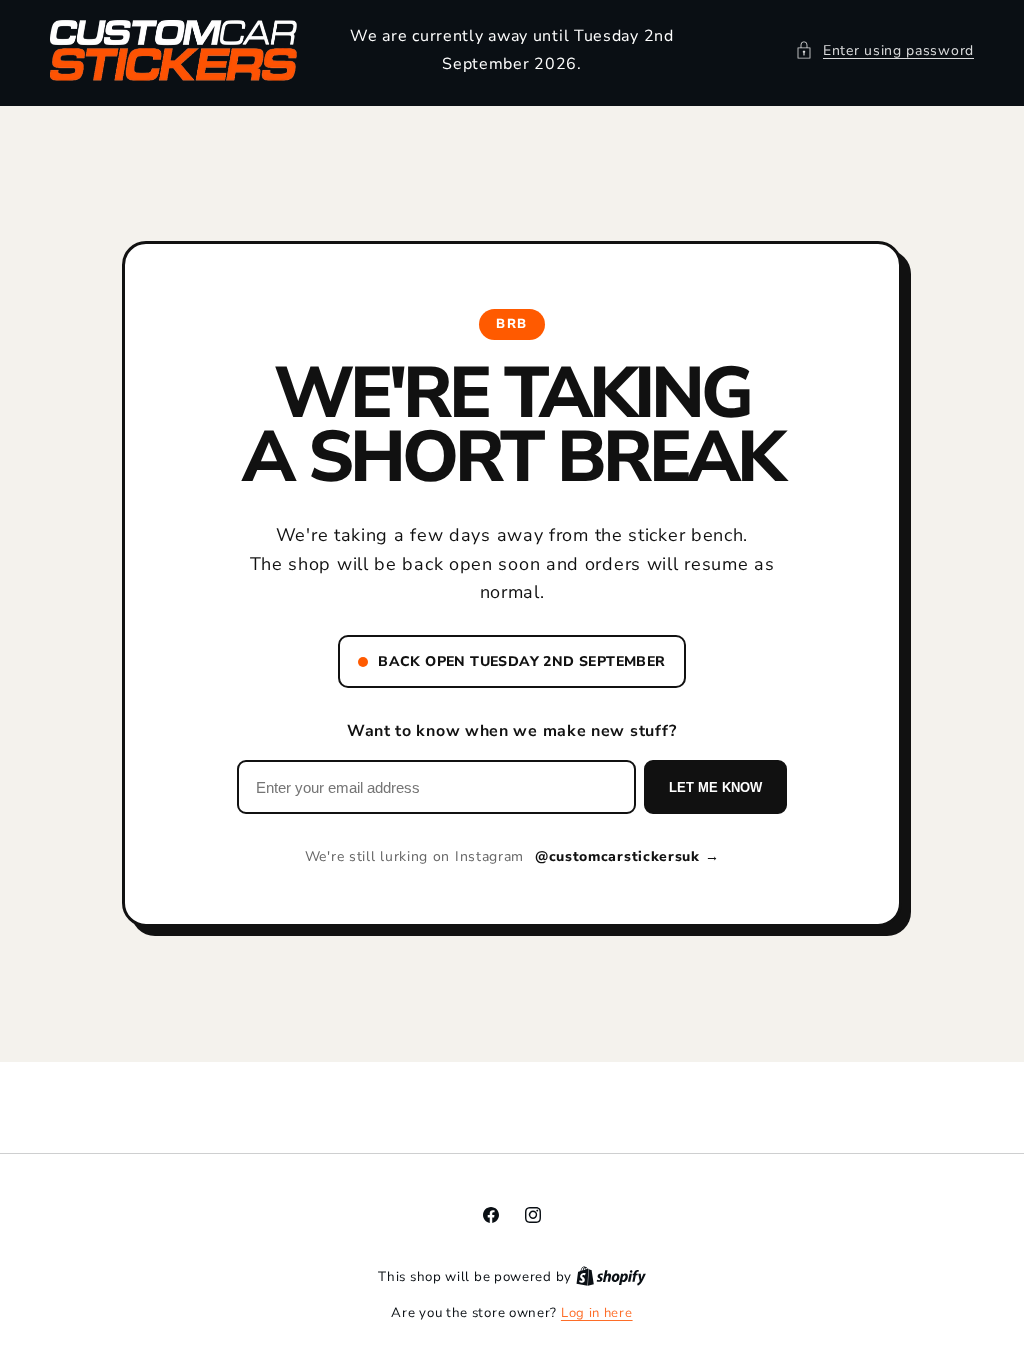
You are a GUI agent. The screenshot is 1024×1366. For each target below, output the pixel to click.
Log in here (597, 1313)
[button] (884, 50)
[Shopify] (611, 1277)
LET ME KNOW (715, 787)
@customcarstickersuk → (627, 856)
